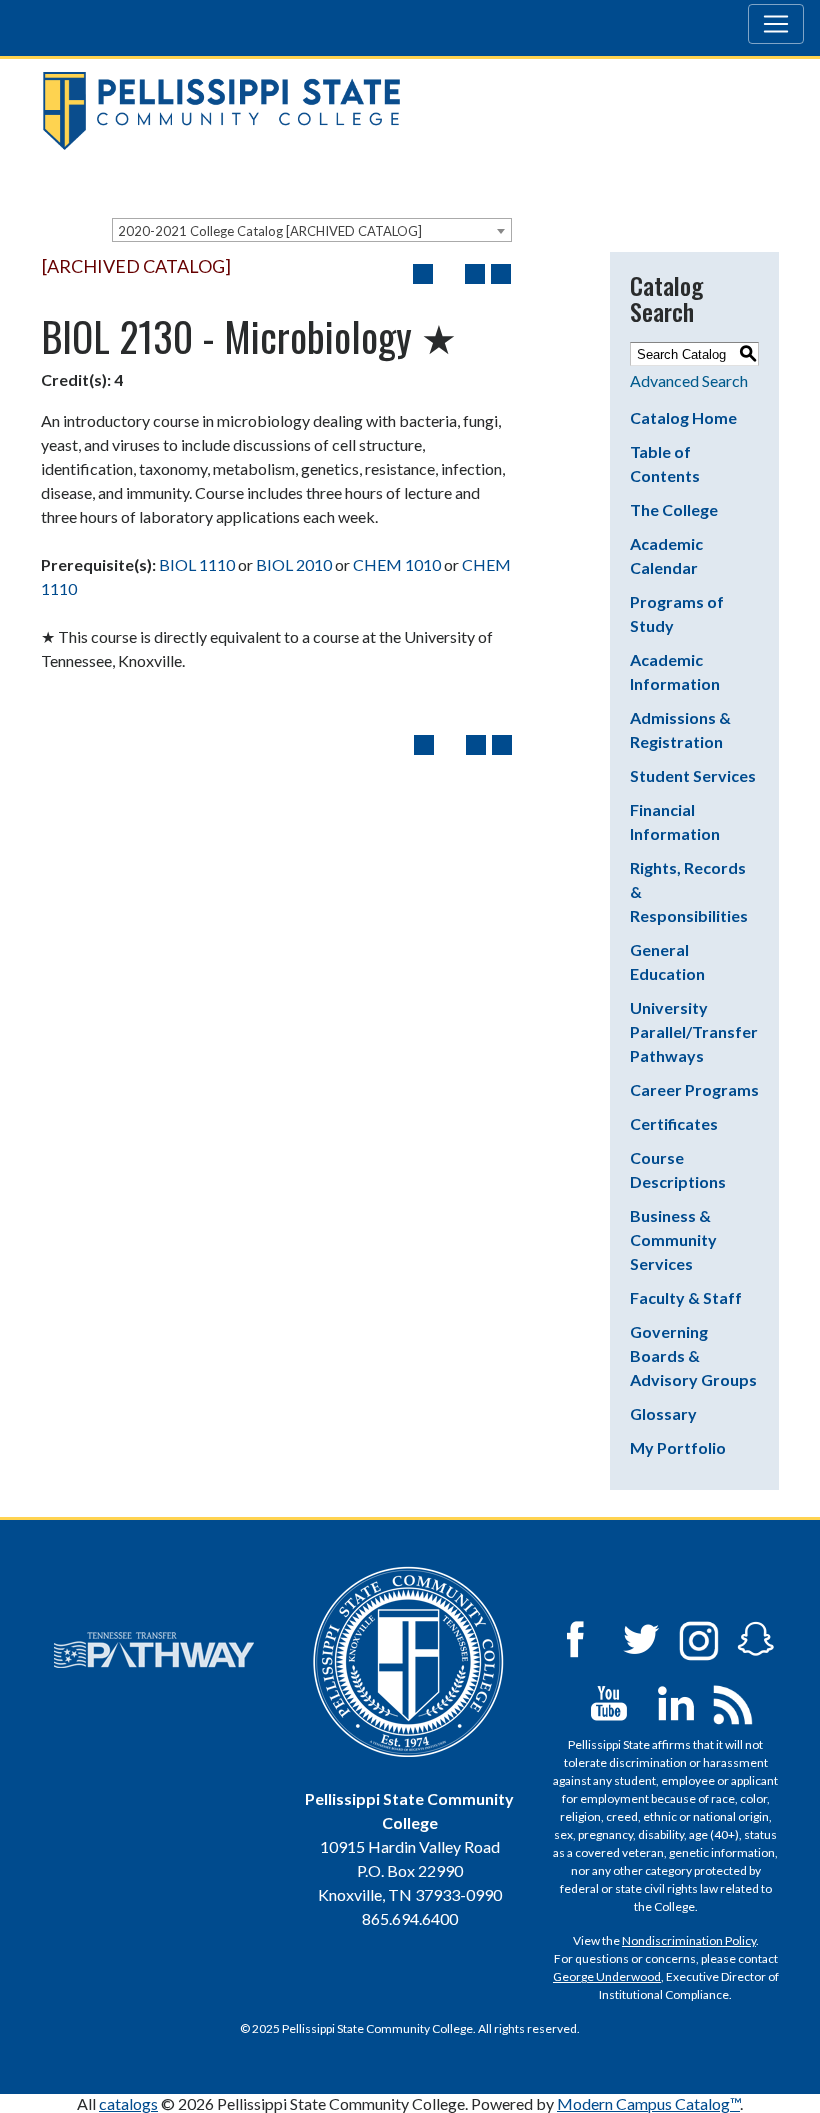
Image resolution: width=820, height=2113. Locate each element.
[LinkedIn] (676, 1701)
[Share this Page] (449, 274)
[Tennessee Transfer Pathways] (154, 1650)
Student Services (693, 775)
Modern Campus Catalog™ (648, 2103)
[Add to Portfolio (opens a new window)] (423, 274)
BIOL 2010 (294, 564)
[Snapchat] (756, 1637)
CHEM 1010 (397, 564)
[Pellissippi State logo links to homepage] (402, 111)
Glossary (663, 1413)
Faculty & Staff (686, 1297)
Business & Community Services (673, 1239)
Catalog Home (683, 417)
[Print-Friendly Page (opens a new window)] (475, 274)
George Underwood (607, 1976)
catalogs (128, 2103)
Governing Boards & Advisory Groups (693, 1355)
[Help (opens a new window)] (501, 274)
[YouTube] (609, 1701)
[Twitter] (642, 1637)
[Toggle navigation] (776, 24)
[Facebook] (575, 1637)
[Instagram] (699, 1637)
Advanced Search (689, 380)
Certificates (674, 1123)
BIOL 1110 (197, 564)
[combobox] (312, 230)
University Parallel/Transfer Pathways (694, 1031)
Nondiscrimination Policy (689, 1940)
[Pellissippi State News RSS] (733, 1701)
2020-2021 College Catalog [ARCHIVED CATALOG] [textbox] (270, 231)
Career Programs (694, 1089)
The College (674, 509)
